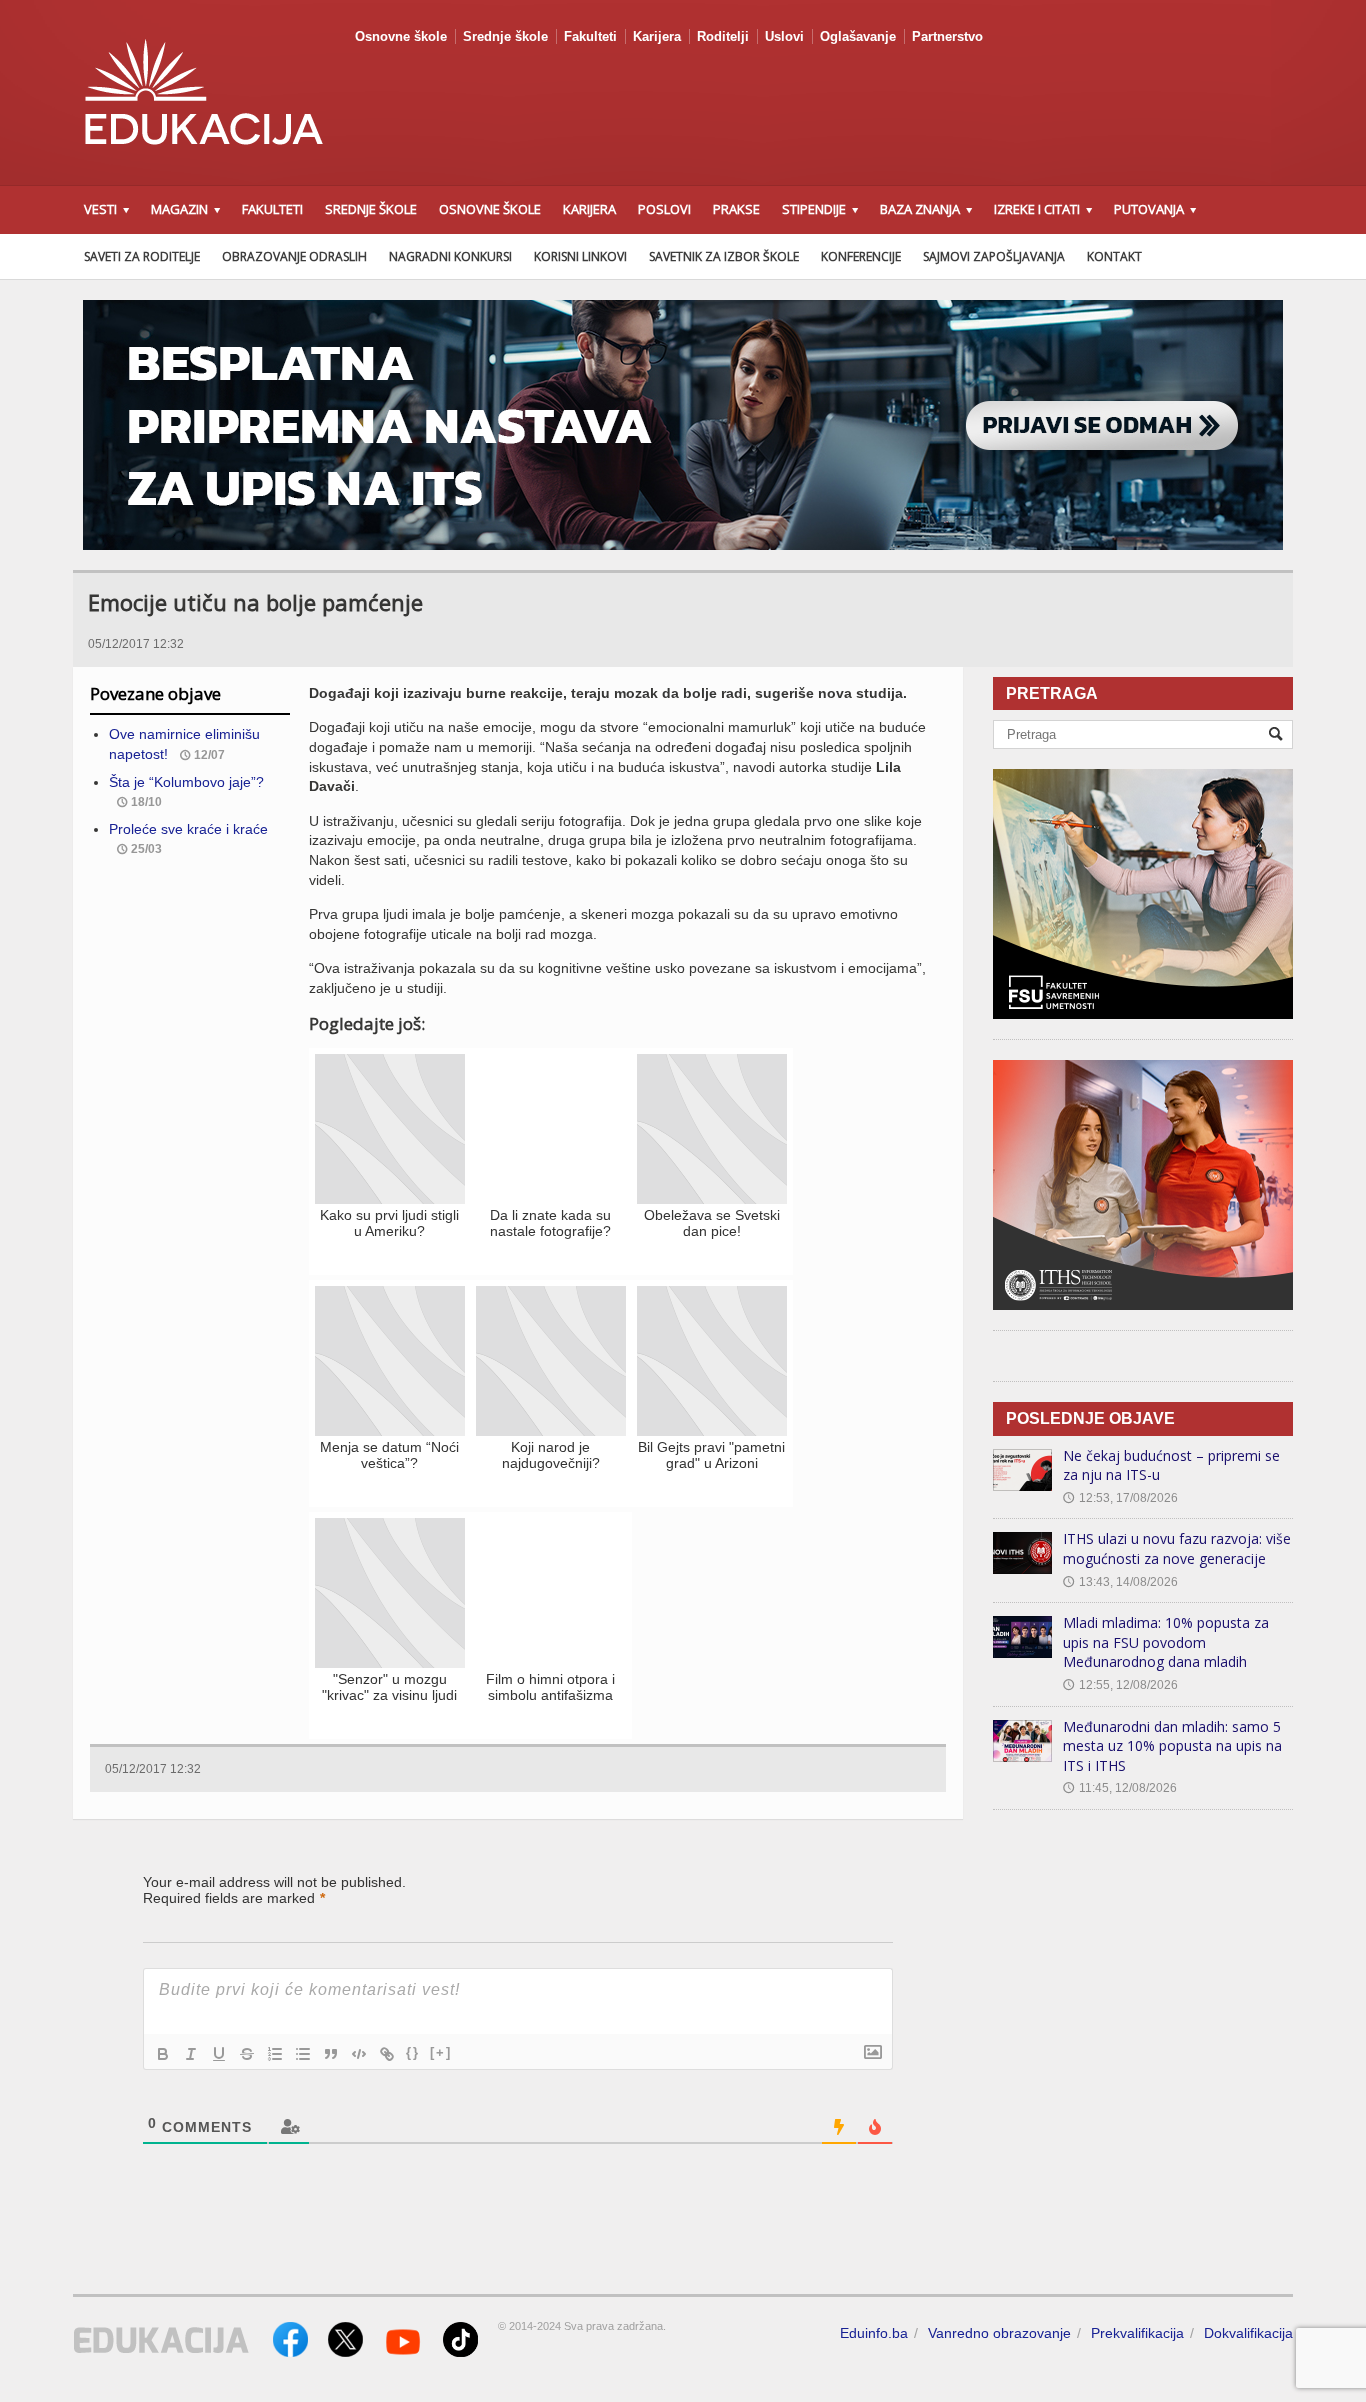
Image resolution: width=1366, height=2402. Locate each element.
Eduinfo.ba (874, 2333)
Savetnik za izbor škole (724, 256)
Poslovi (664, 209)
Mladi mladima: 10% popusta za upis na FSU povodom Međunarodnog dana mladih (1166, 1642)
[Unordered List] (303, 2054)
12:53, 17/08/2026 (1120, 1498)
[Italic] (191, 2054)
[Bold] (163, 2054)
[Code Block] (359, 2054)
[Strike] (247, 2054)
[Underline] (219, 2054)
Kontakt (1114, 256)
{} (413, 2052)
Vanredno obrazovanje (999, 2333)
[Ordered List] (275, 2054)
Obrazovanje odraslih (294, 256)
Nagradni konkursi (450, 256)
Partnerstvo (947, 36)
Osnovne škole (401, 36)
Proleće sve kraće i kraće (188, 829)
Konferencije (861, 256)
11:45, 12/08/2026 (1120, 1788)
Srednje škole (505, 36)
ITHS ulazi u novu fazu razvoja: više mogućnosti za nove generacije (1177, 1548)
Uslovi (784, 36)
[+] (441, 2052)
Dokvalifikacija (1248, 2333)
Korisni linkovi (580, 256)
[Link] (387, 2054)
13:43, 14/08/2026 (1120, 1582)
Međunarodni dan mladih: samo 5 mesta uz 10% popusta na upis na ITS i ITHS (1172, 1746)
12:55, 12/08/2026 (1120, 1685)
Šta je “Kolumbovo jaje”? (186, 782)
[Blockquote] (331, 2054)
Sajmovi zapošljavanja (994, 256)
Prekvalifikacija (1137, 2333)
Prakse (736, 209)
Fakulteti (590, 36)
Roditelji (723, 36)
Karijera (657, 36)
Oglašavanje (858, 36)
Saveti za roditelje (142, 256)
